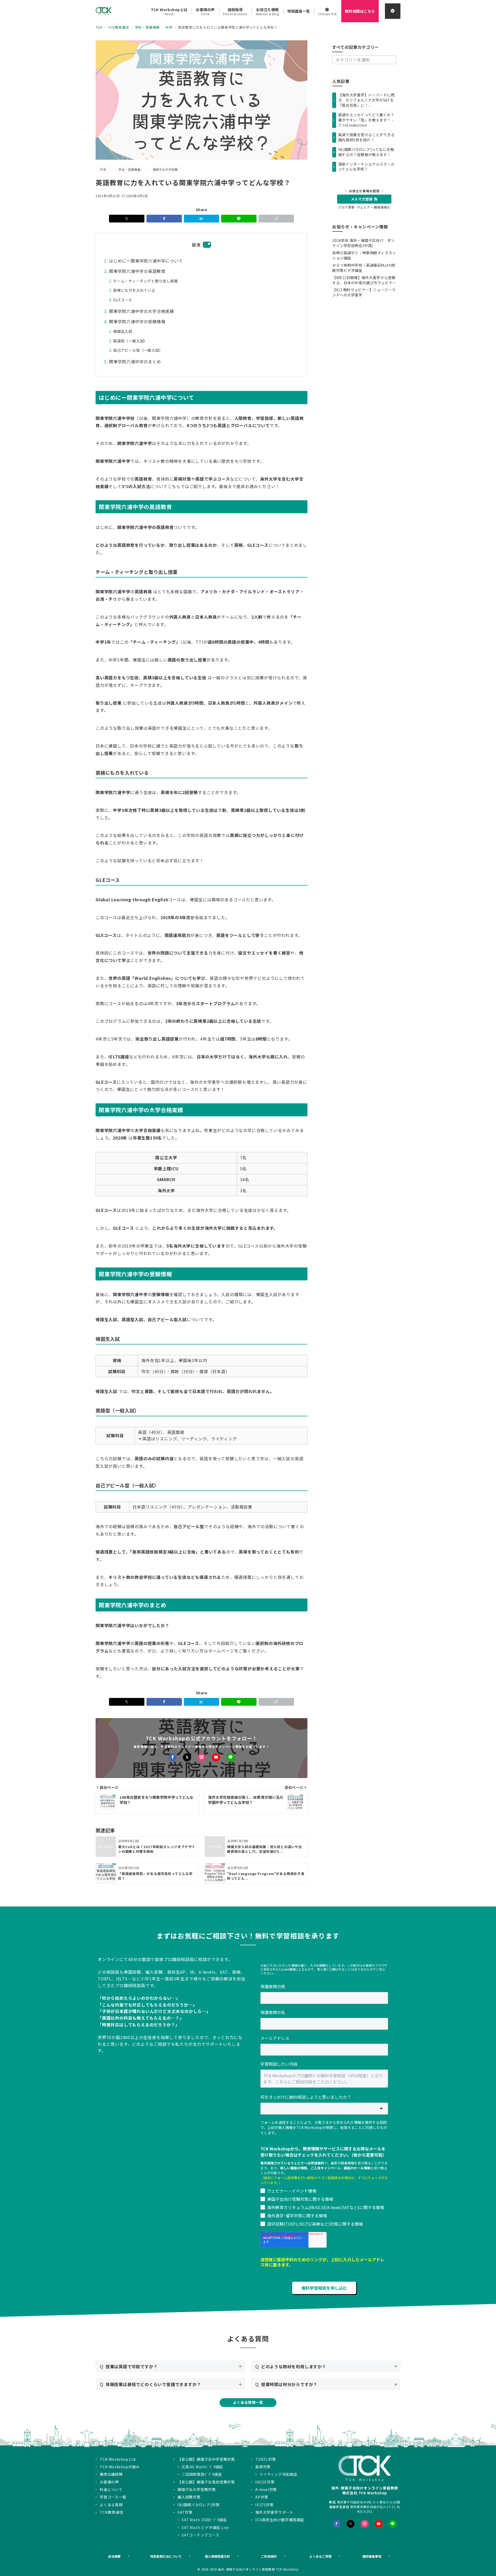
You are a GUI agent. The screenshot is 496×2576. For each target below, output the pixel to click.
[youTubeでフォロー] (379, 2524)
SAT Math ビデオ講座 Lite (205, 2527)
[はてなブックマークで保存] (202, 219)
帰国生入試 (123, 331)
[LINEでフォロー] (230, 1757)
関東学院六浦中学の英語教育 (137, 271)
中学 (103, 170)
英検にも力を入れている (134, 290)
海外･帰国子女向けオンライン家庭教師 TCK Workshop (258, 2569)
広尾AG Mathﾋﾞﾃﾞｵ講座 (202, 2467)
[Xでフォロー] (187, 1757)
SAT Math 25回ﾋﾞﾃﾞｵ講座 (204, 2520)
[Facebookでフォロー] (173, 1757)
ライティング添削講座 (278, 2474)
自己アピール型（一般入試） (138, 350)
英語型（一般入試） (130, 341)
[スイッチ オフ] (393, 11)
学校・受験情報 (129, 170)
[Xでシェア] (127, 219)
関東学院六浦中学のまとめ (135, 362)
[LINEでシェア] (239, 219)
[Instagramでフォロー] (202, 1757)
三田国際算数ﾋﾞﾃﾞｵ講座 (202, 2474)
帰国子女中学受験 (165, 170)
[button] (276, 219)
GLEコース (123, 300)
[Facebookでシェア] (164, 219)
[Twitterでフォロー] (351, 2524)
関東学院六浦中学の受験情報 (137, 321)
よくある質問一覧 (248, 2402)
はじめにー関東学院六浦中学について (146, 261)
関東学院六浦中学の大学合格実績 (142, 311)
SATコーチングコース (200, 2535)
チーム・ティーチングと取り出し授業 (146, 281)
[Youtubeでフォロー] (216, 1757)
